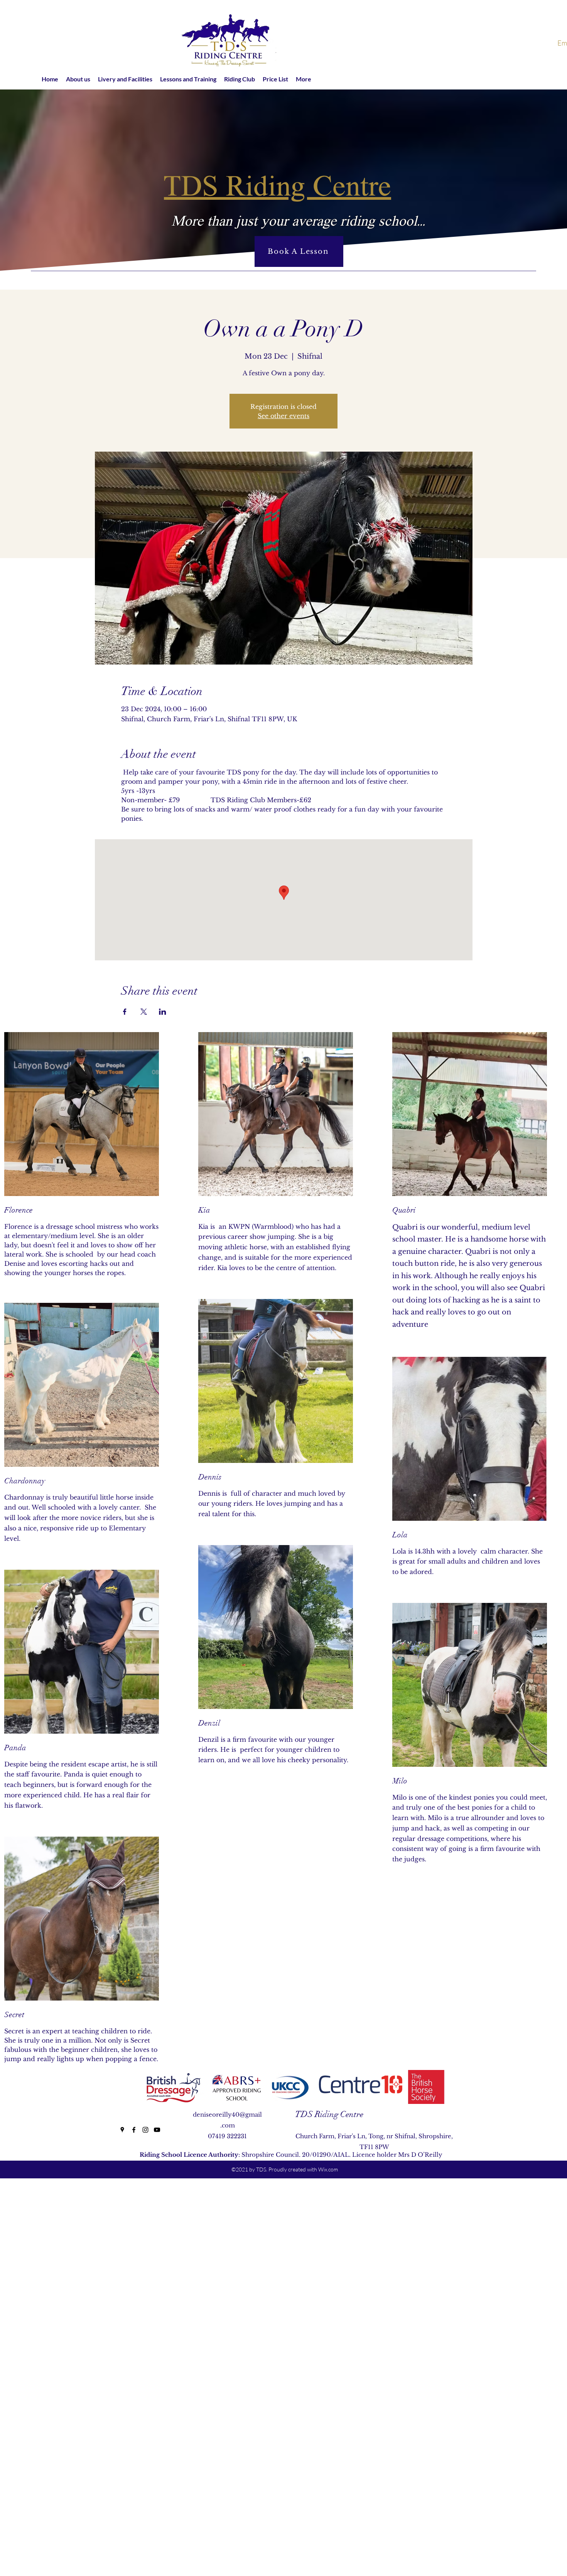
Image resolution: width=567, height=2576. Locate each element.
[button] (78, 79)
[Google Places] (122, 2130)
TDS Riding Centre (329, 2114)
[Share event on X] (144, 1012)
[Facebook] (134, 2130)
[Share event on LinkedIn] (163, 1012)
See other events (283, 416)
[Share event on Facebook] (125, 1012)
